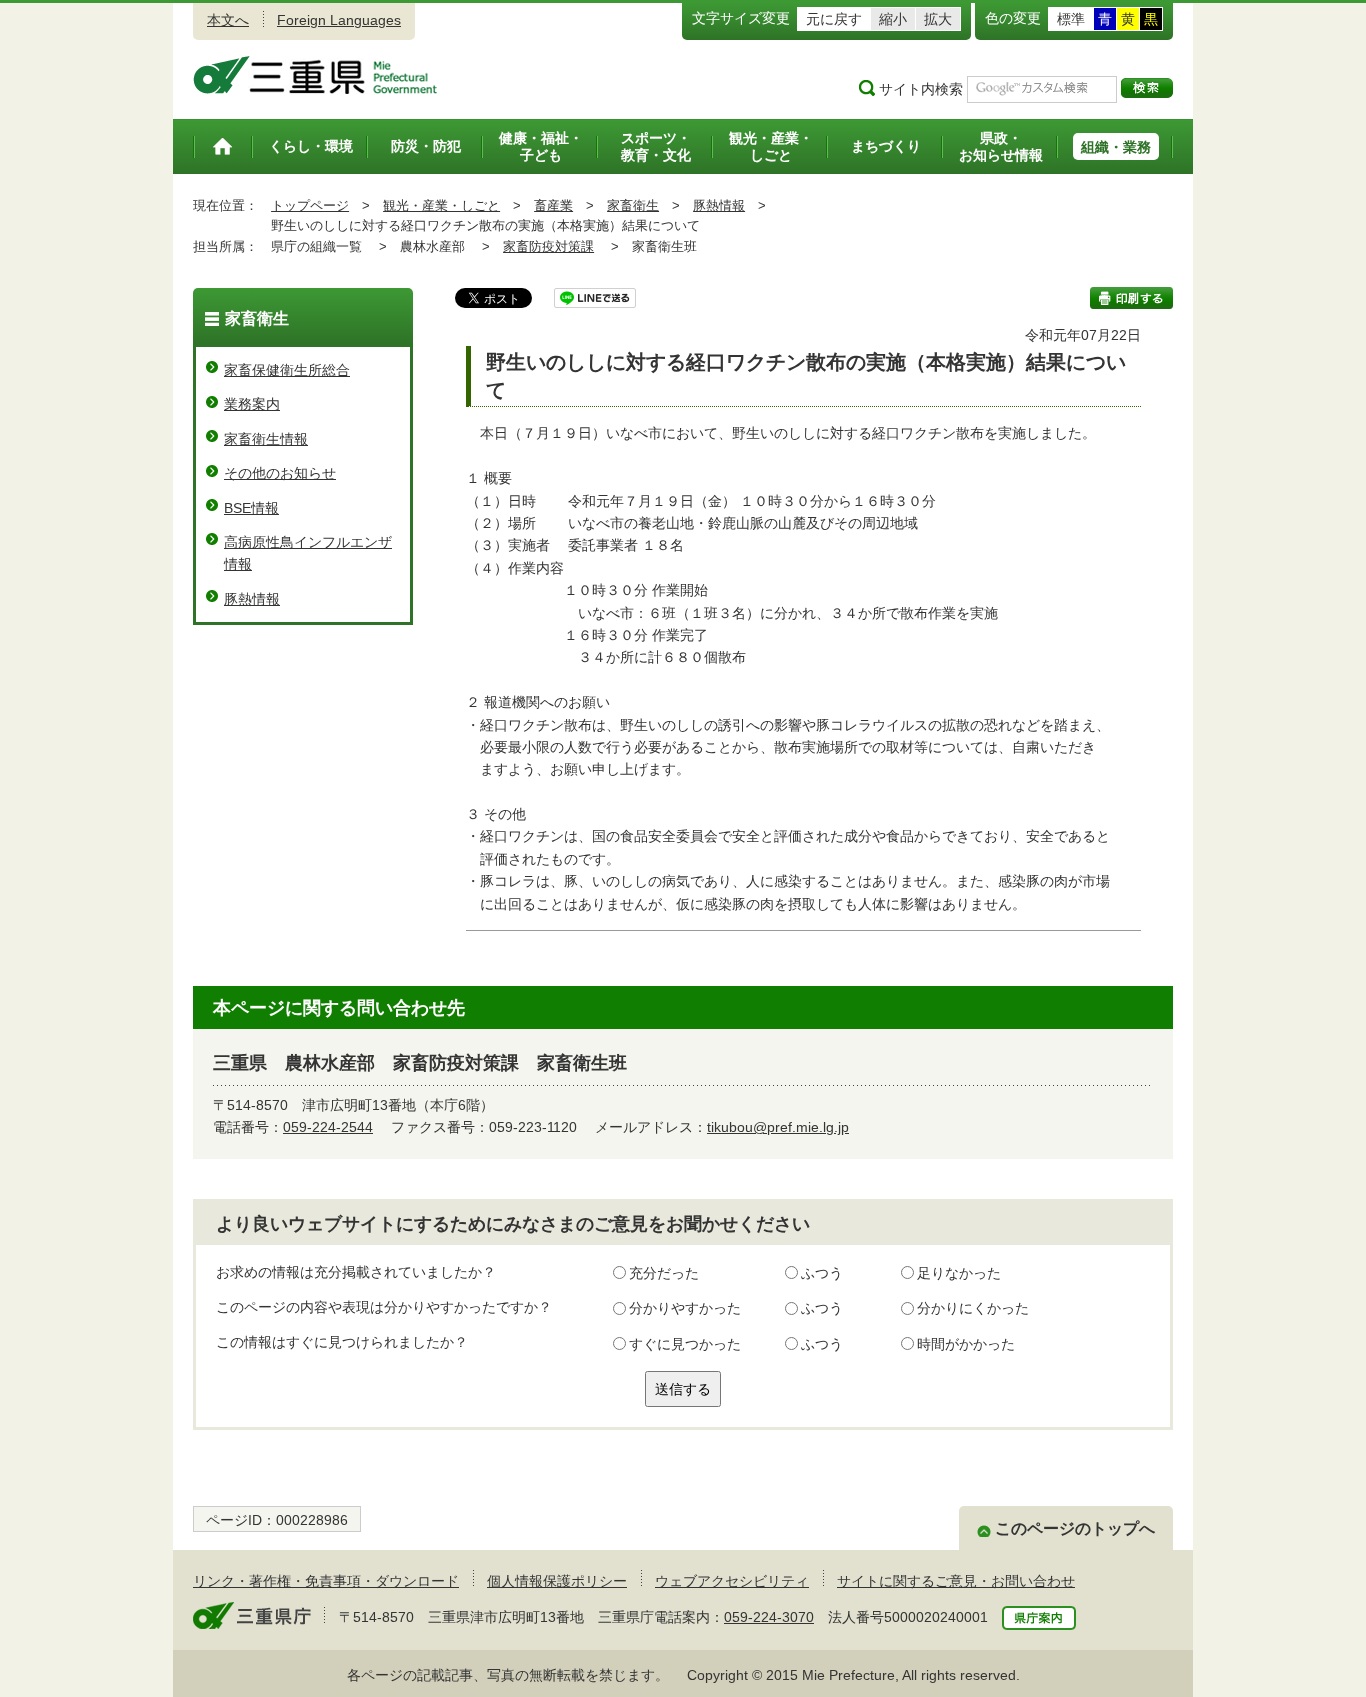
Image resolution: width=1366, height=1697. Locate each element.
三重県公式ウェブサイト (315, 75)
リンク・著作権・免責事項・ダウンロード (326, 1581)
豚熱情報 (719, 205)
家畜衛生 (633, 205)
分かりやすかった (685, 1308)
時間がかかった (966, 1344)
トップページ (310, 205)
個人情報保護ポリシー (557, 1581)
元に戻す (834, 19)
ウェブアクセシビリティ (732, 1581)
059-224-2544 (328, 1127)
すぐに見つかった (685, 1344)
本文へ (228, 20)
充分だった (664, 1273)
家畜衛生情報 (266, 439)
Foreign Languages (339, 20)
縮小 (893, 19)
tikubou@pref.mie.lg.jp (778, 1127)
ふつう (822, 1273)
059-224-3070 (769, 1617)
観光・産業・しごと (441, 205)
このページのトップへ (1075, 1528)
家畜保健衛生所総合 (287, 370)
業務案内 (252, 404)
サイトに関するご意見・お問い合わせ (956, 1581)
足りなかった (959, 1273)
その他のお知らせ (280, 473)
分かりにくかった (973, 1308)
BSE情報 (251, 508)
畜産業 (553, 205)
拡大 (938, 19)
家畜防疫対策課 (548, 246)
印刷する (1131, 298)
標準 (1071, 19)
